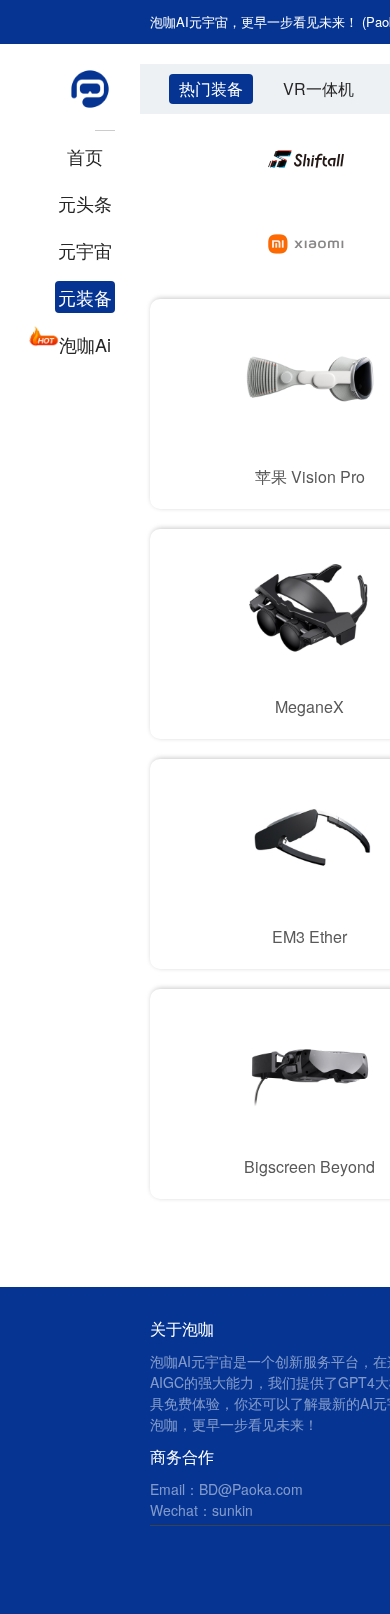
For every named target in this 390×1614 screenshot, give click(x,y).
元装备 (85, 297)
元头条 (85, 203)
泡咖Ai (85, 344)
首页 (85, 156)
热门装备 (211, 88)
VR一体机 (318, 88)
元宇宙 (85, 250)
